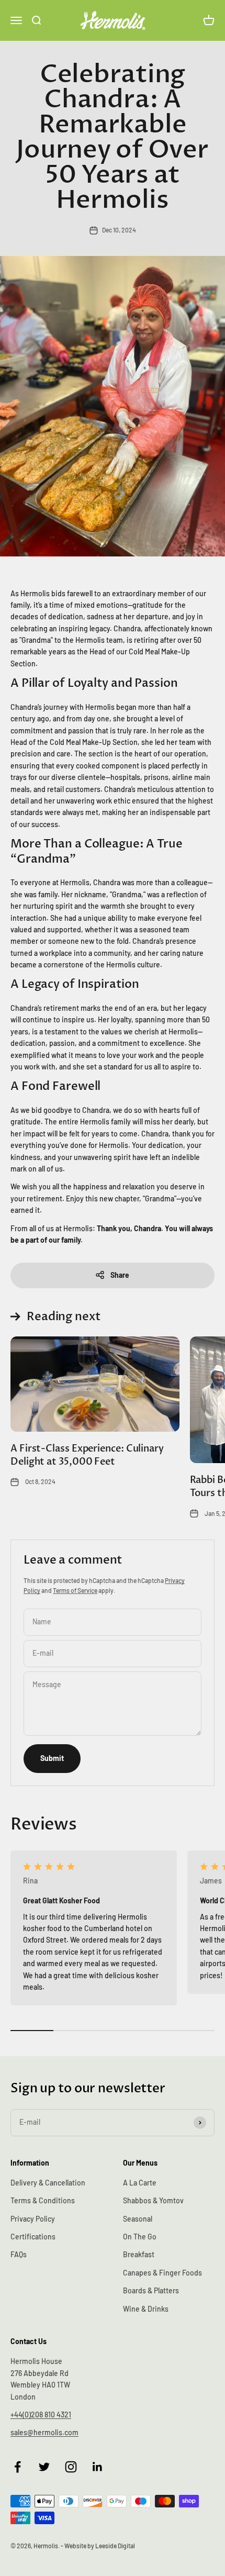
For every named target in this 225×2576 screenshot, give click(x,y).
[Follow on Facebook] (18, 2467)
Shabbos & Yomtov (153, 2200)
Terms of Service (75, 1590)
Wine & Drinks (146, 2309)
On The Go (140, 2237)
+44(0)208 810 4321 (41, 2415)
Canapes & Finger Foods (162, 2273)
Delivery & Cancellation (48, 2183)
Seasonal (138, 2219)
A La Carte (140, 2183)
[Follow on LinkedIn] (98, 2467)
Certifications (33, 2237)
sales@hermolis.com (44, 2432)
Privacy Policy (33, 2219)
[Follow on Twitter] (44, 2467)
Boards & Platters (151, 2290)
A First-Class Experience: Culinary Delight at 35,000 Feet (87, 1455)
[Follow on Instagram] (71, 2467)
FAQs (19, 2254)
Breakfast (139, 2254)
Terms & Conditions (43, 2200)
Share (120, 1275)
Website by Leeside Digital (100, 2546)
